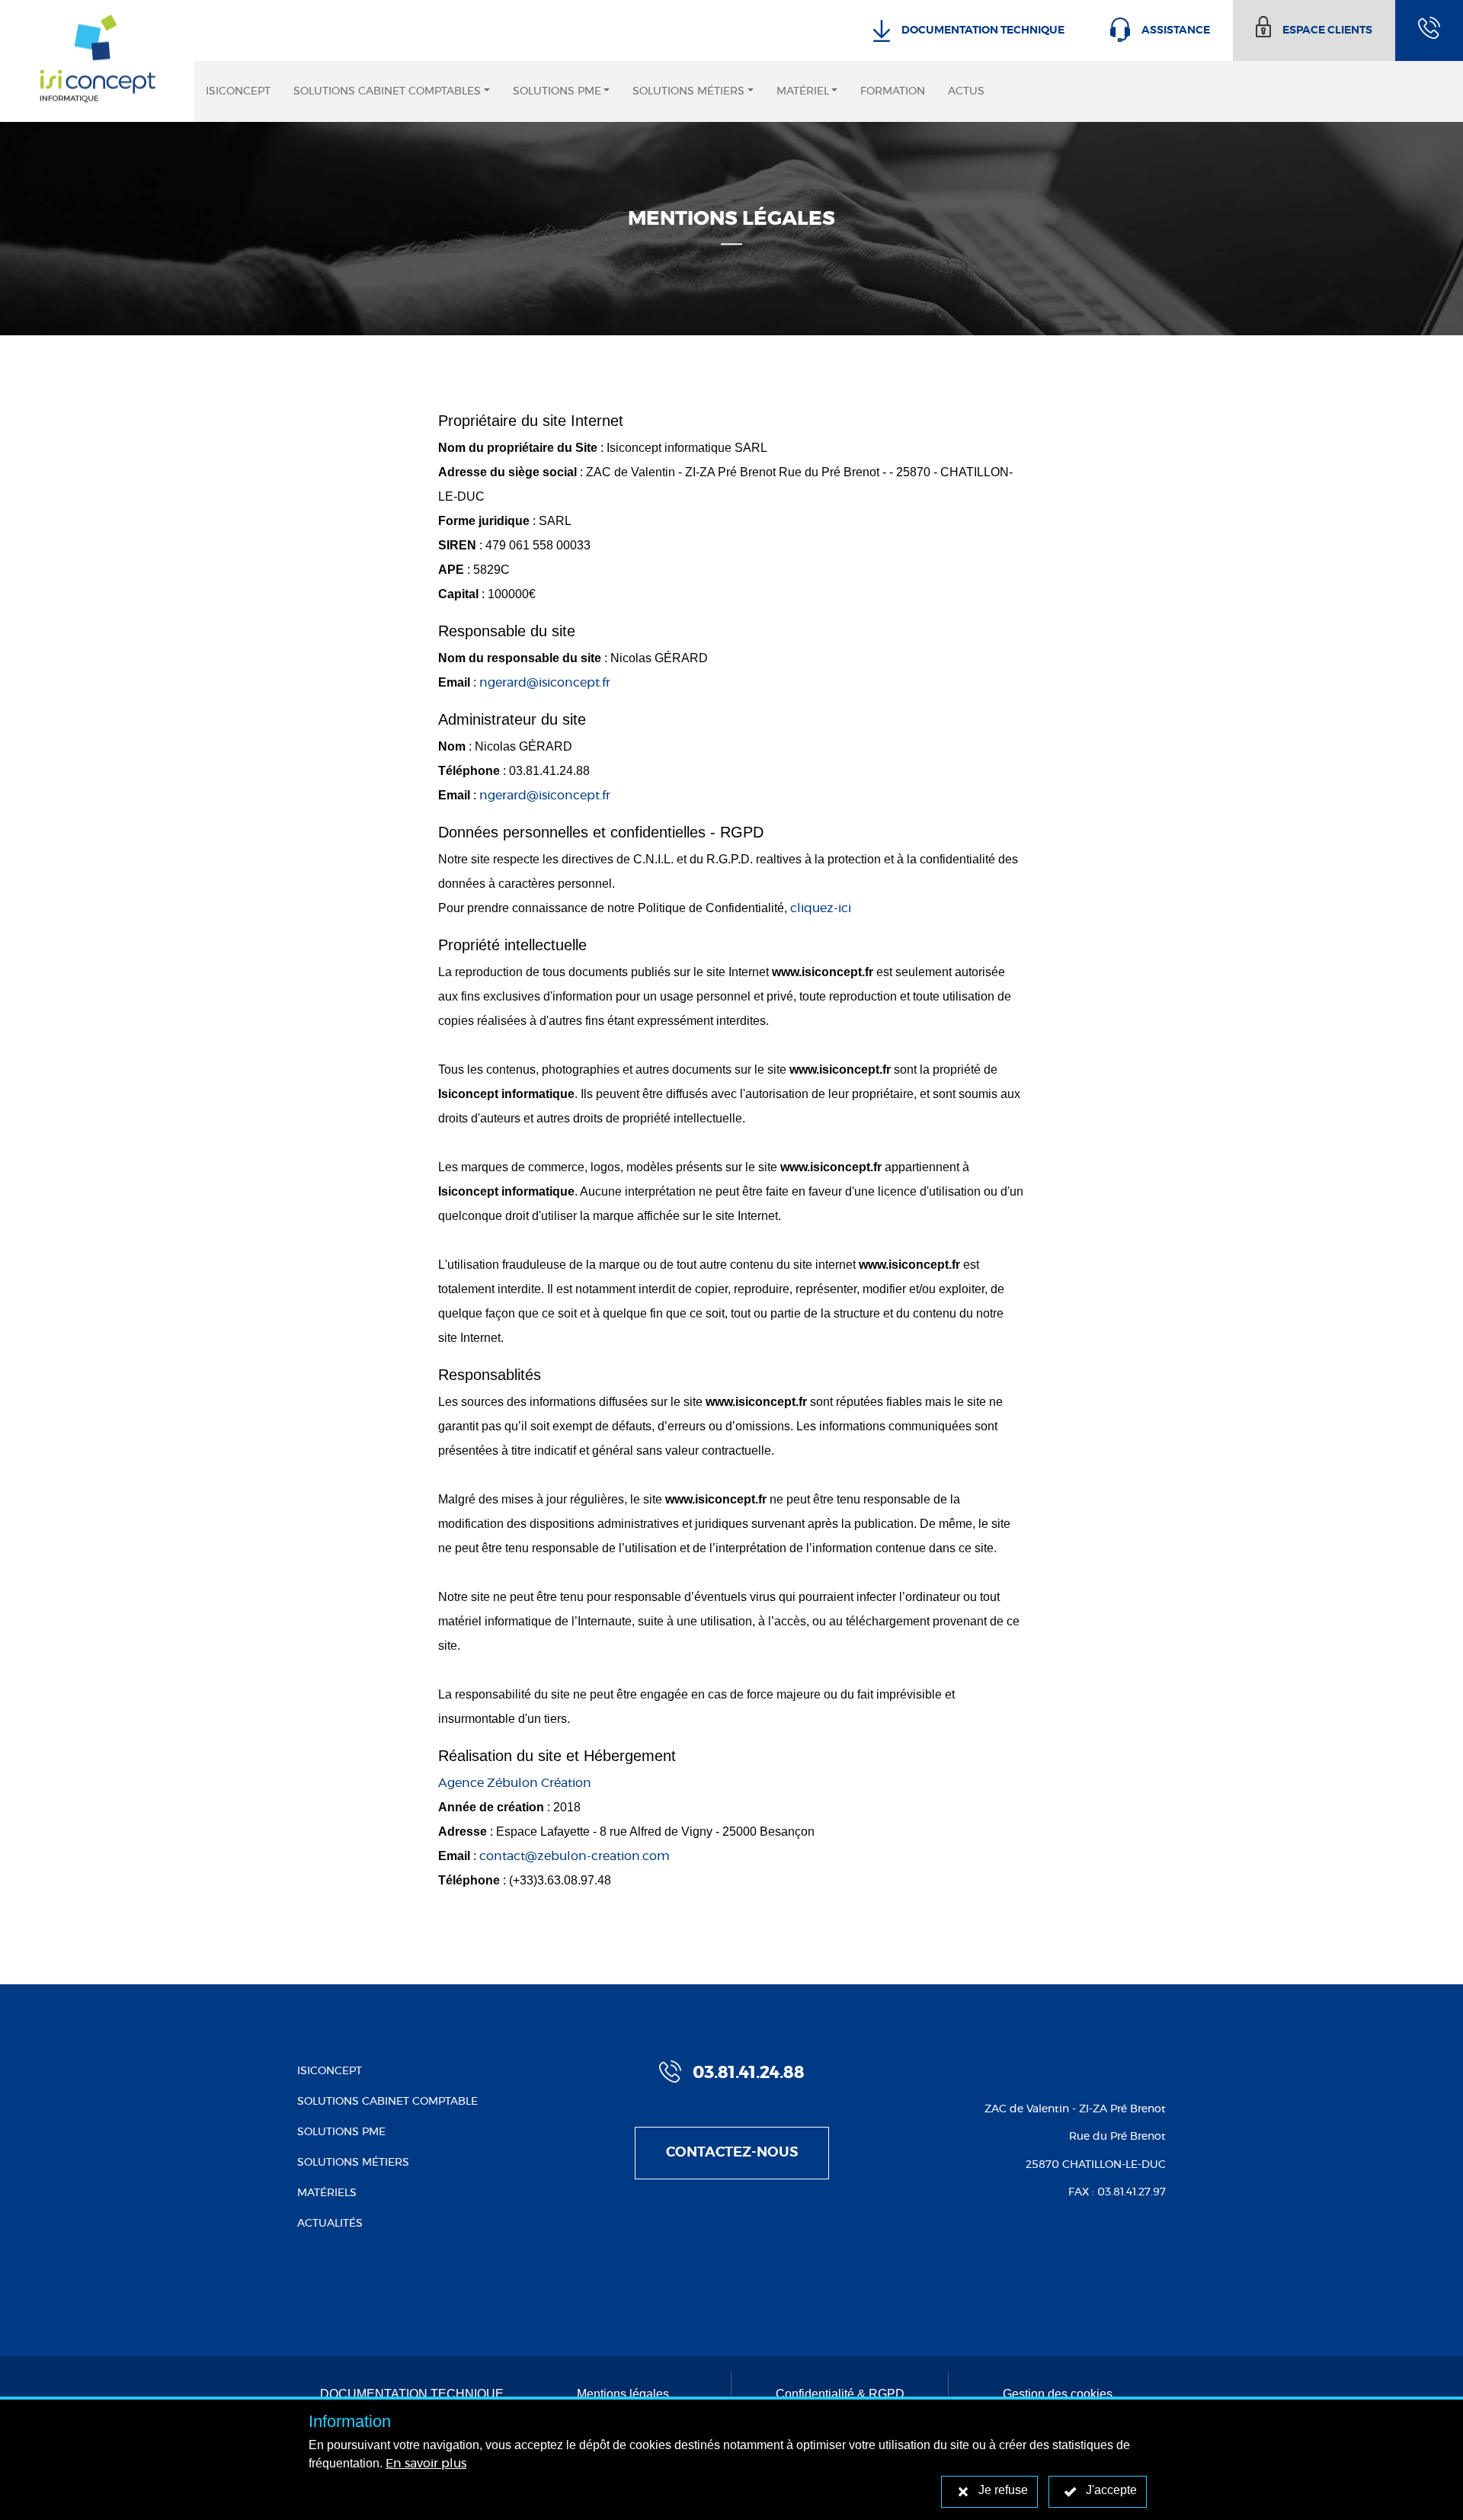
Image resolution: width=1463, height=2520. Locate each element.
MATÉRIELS (327, 2193)
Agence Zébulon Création (515, 1783)
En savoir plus (426, 2464)
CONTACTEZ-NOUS (732, 2153)
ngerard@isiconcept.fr (545, 683)
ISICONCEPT (330, 2071)
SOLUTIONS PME (341, 2132)
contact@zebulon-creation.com (575, 1856)
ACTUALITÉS (330, 2224)
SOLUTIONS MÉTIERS (353, 2163)
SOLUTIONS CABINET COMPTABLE (387, 2102)
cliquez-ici (821, 908)
